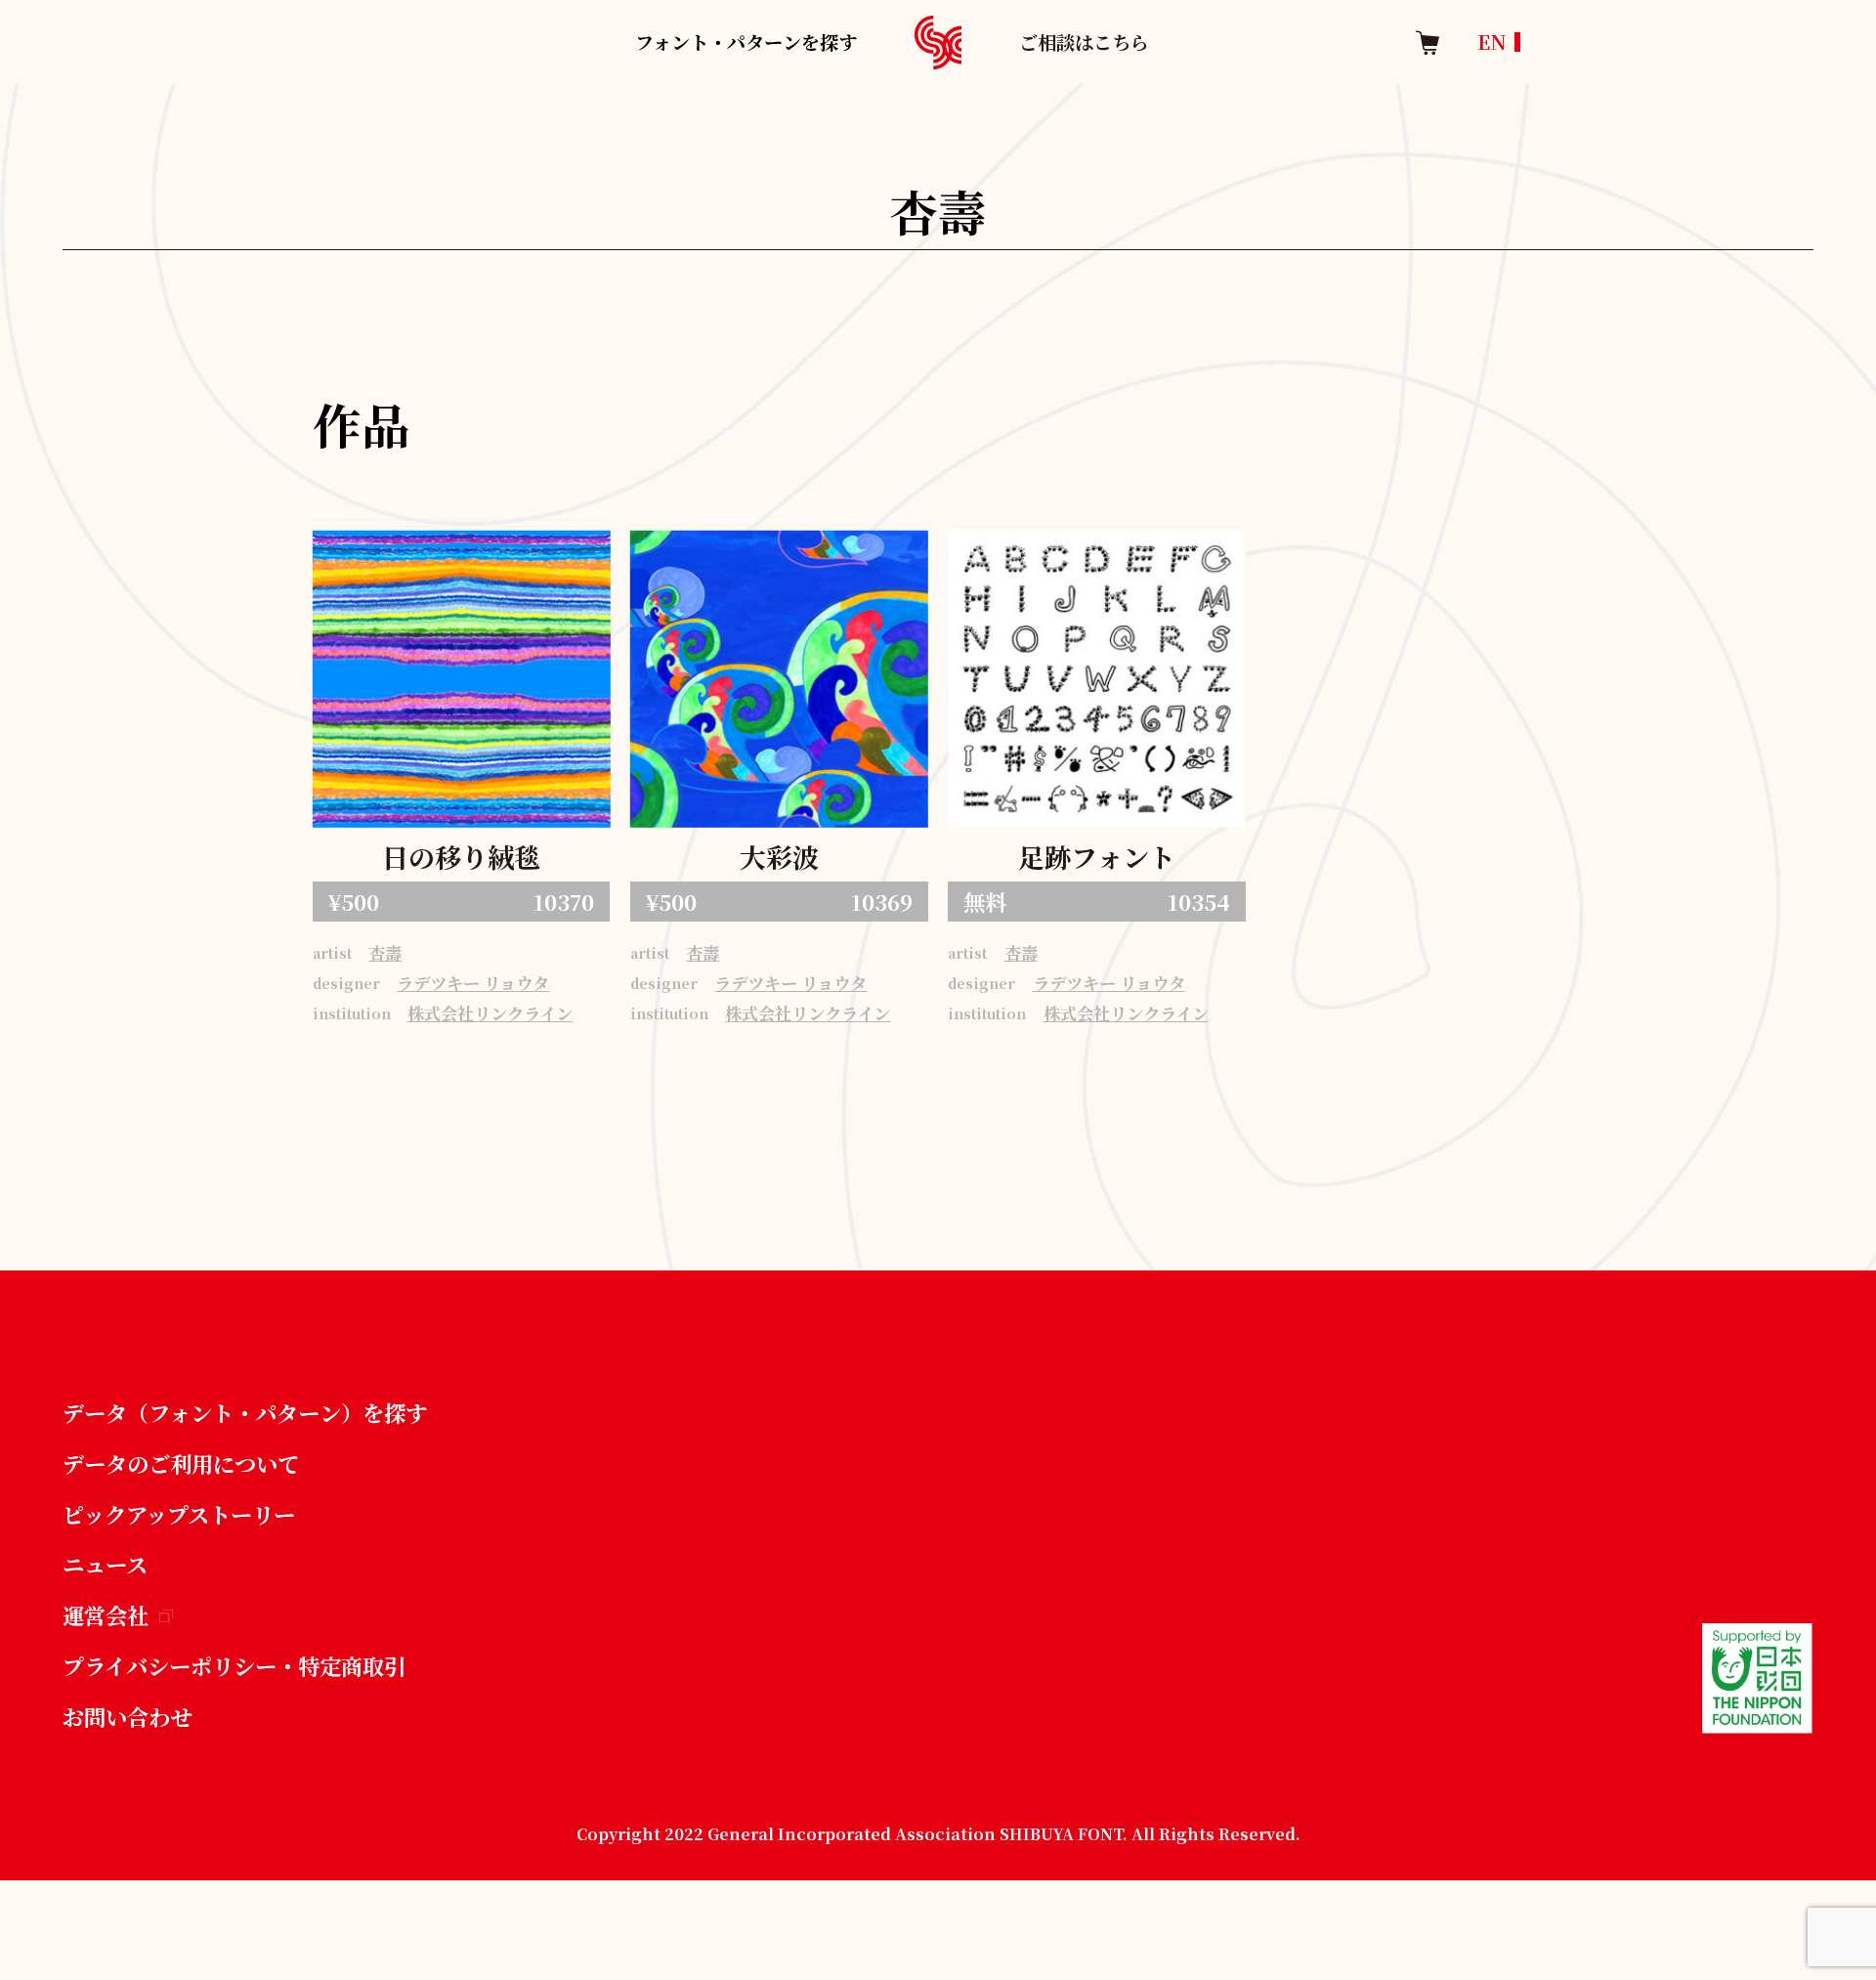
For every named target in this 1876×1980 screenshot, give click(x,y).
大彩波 (779, 857)
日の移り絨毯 (461, 857)
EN (1492, 42)
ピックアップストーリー (179, 1514)
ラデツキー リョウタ (473, 983)
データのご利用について (181, 1463)
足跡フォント (1097, 857)
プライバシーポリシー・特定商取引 (234, 1665)
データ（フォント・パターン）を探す (245, 1412)
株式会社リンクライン (490, 1013)
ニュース (105, 1564)
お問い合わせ (127, 1716)
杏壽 (385, 952)
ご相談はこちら (1084, 42)
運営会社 (106, 1614)
